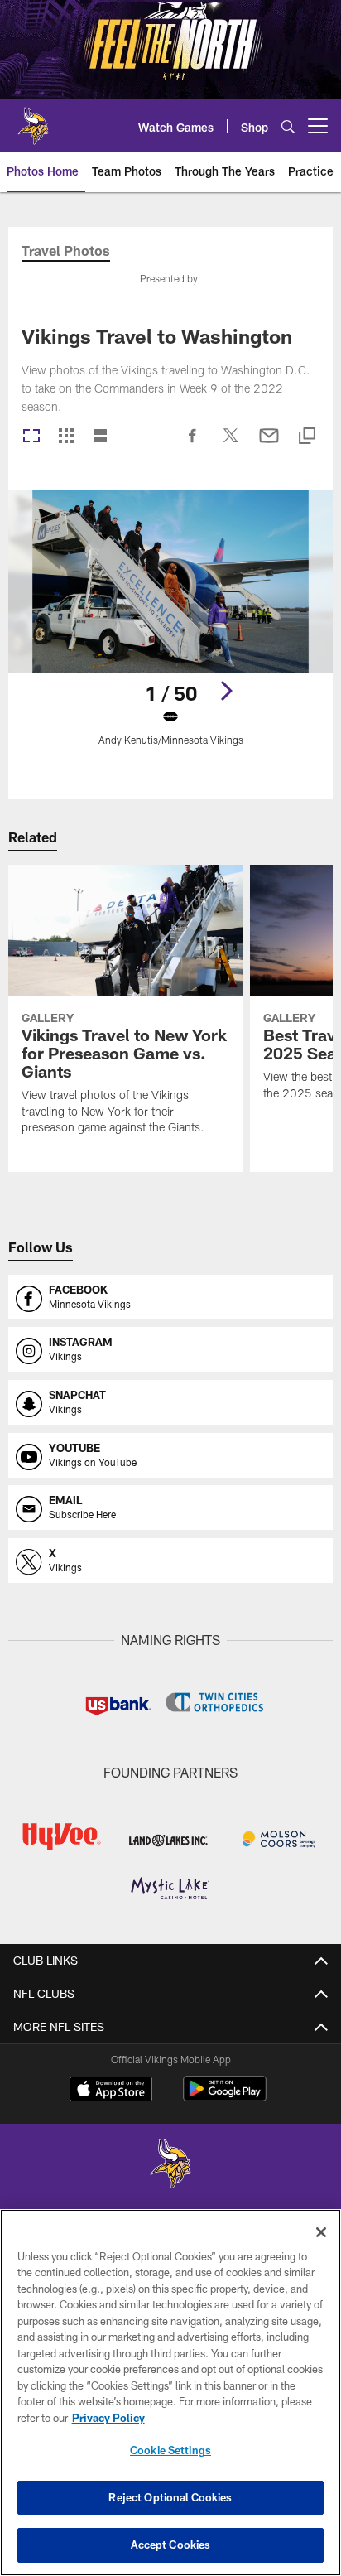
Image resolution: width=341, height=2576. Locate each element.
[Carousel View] (31, 437)
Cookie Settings (170, 2450)
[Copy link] (307, 437)
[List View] (100, 437)
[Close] (321, 2232)
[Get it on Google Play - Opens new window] (225, 2097)
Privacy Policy (108, 2418)
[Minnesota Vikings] (170, 2166)
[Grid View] (66, 437)
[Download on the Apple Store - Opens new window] (111, 2091)
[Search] (288, 126)
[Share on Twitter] (231, 444)
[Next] (226, 691)
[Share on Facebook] (193, 444)
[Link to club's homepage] (33, 119)
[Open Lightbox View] (171, 628)
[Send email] (269, 444)
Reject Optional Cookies (170, 2497)
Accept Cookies (171, 2545)
